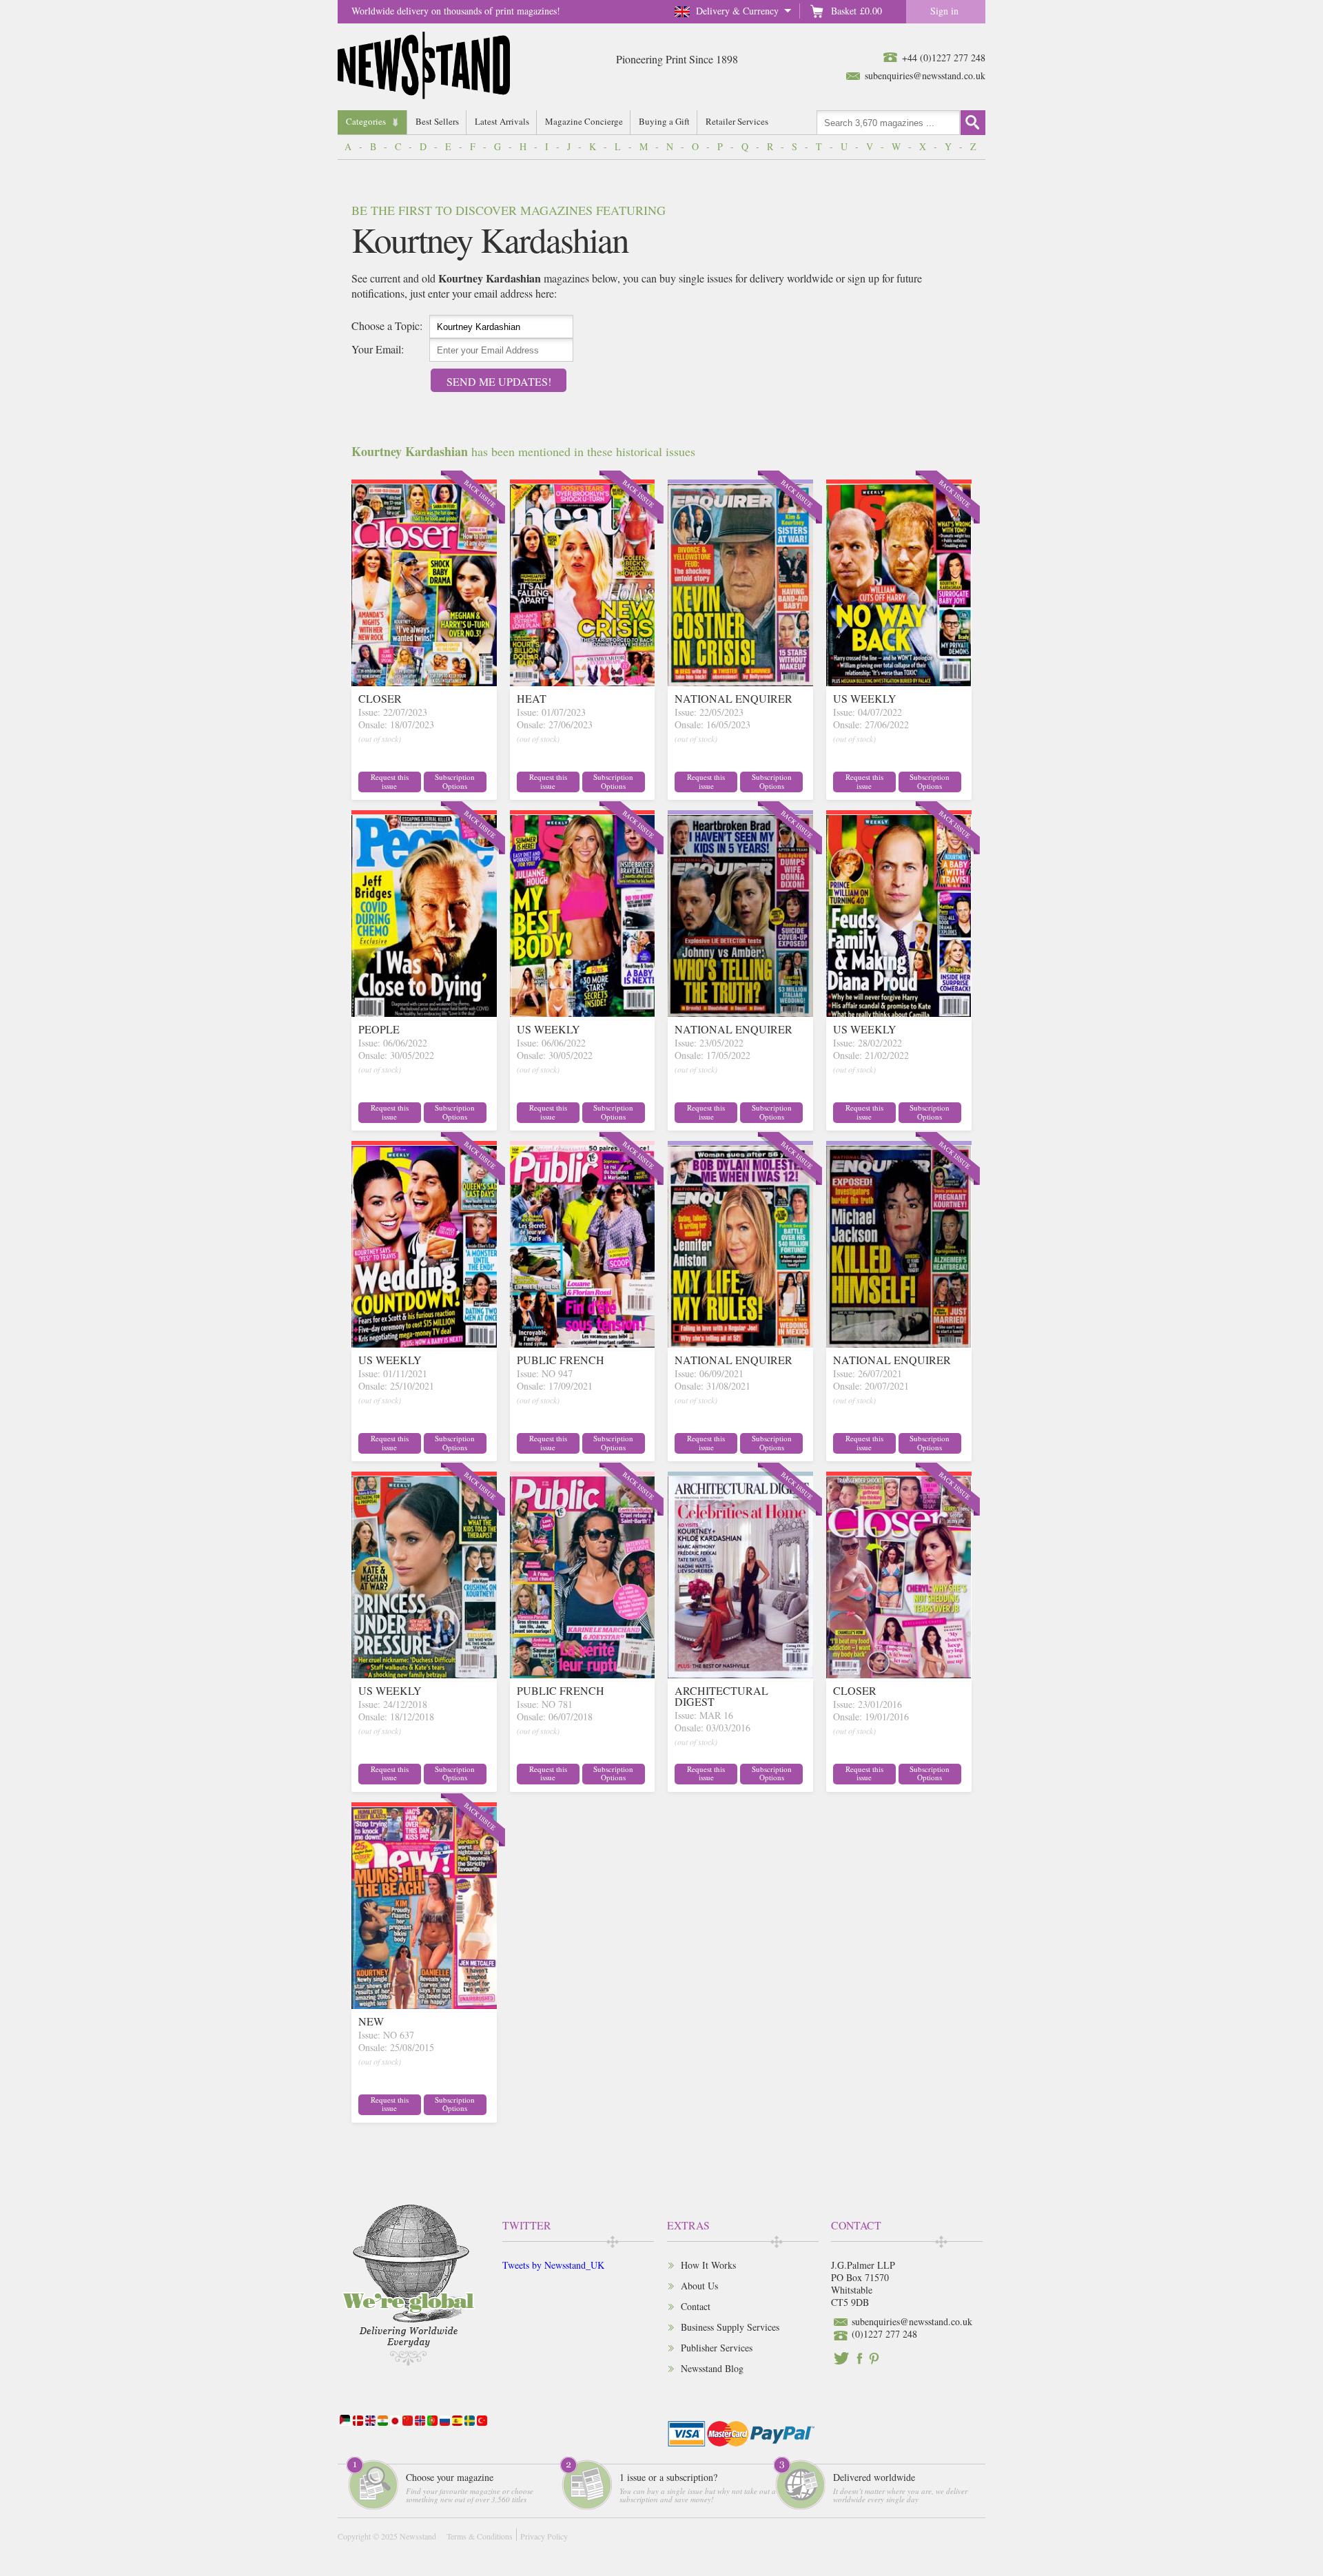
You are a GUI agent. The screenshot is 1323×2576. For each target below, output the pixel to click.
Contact (696, 2306)
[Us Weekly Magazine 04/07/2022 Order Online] (899, 682)
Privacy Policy (544, 2536)
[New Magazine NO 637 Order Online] (424, 2005)
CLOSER (380, 698)
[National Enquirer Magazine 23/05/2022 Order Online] (740, 1012)
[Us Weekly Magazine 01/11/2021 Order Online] (424, 1343)
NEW (371, 2021)
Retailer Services (737, 121)
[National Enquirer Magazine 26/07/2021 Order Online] (899, 1343)
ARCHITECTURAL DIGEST (721, 1696)
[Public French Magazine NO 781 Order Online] (583, 1674)
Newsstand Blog (712, 2368)
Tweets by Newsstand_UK (553, 2265)
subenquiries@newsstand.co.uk (925, 75)
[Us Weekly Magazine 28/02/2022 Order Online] (899, 1012)
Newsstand (418, 2536)
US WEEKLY (865, 698)
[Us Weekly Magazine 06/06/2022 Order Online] (583, 1012)
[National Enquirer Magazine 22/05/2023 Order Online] (740, 682)
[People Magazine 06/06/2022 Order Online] (424, 1012)
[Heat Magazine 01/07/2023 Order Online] (583, 682)
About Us (699, 2286)
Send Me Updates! (499, 381)
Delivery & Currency (737, 11)
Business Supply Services (730, 2327)
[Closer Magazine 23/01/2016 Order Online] (899, 1674)
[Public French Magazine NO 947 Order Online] (583, 1343)
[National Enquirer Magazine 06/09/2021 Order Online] (740, 1343)
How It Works (708, 2265)
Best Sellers (437, 121)
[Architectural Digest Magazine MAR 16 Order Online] (740, 1674)
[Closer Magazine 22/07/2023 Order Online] (424, 682)
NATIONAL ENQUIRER (734, 698)
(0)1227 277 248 (884, 2334)
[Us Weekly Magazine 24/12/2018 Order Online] (424, 1674)
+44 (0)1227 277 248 (944, 58)
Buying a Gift (664, 121)
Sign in (944, 11)
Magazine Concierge (584, 121)
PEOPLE (379, 1029)
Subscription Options (455, 781)
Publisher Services (717, 2348)
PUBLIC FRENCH (561, 1360)
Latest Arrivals (502, 121)
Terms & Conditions (480, 2536)
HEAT (532, 698)
